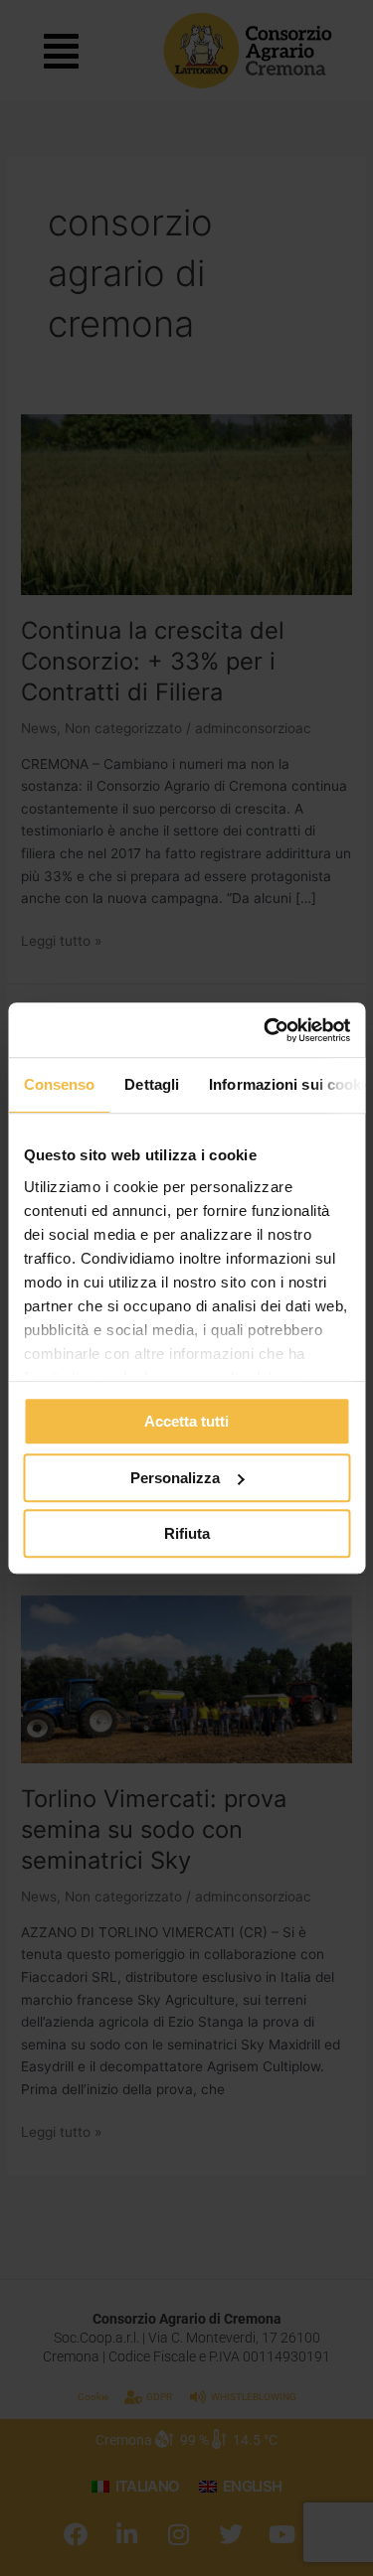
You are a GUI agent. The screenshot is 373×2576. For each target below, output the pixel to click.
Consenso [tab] (59, 1084)
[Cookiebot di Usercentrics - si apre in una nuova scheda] (266, 1030)
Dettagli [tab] (152, 1084)
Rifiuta (187, 1533)
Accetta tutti (186, 1421)
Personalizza (175, 1478)
